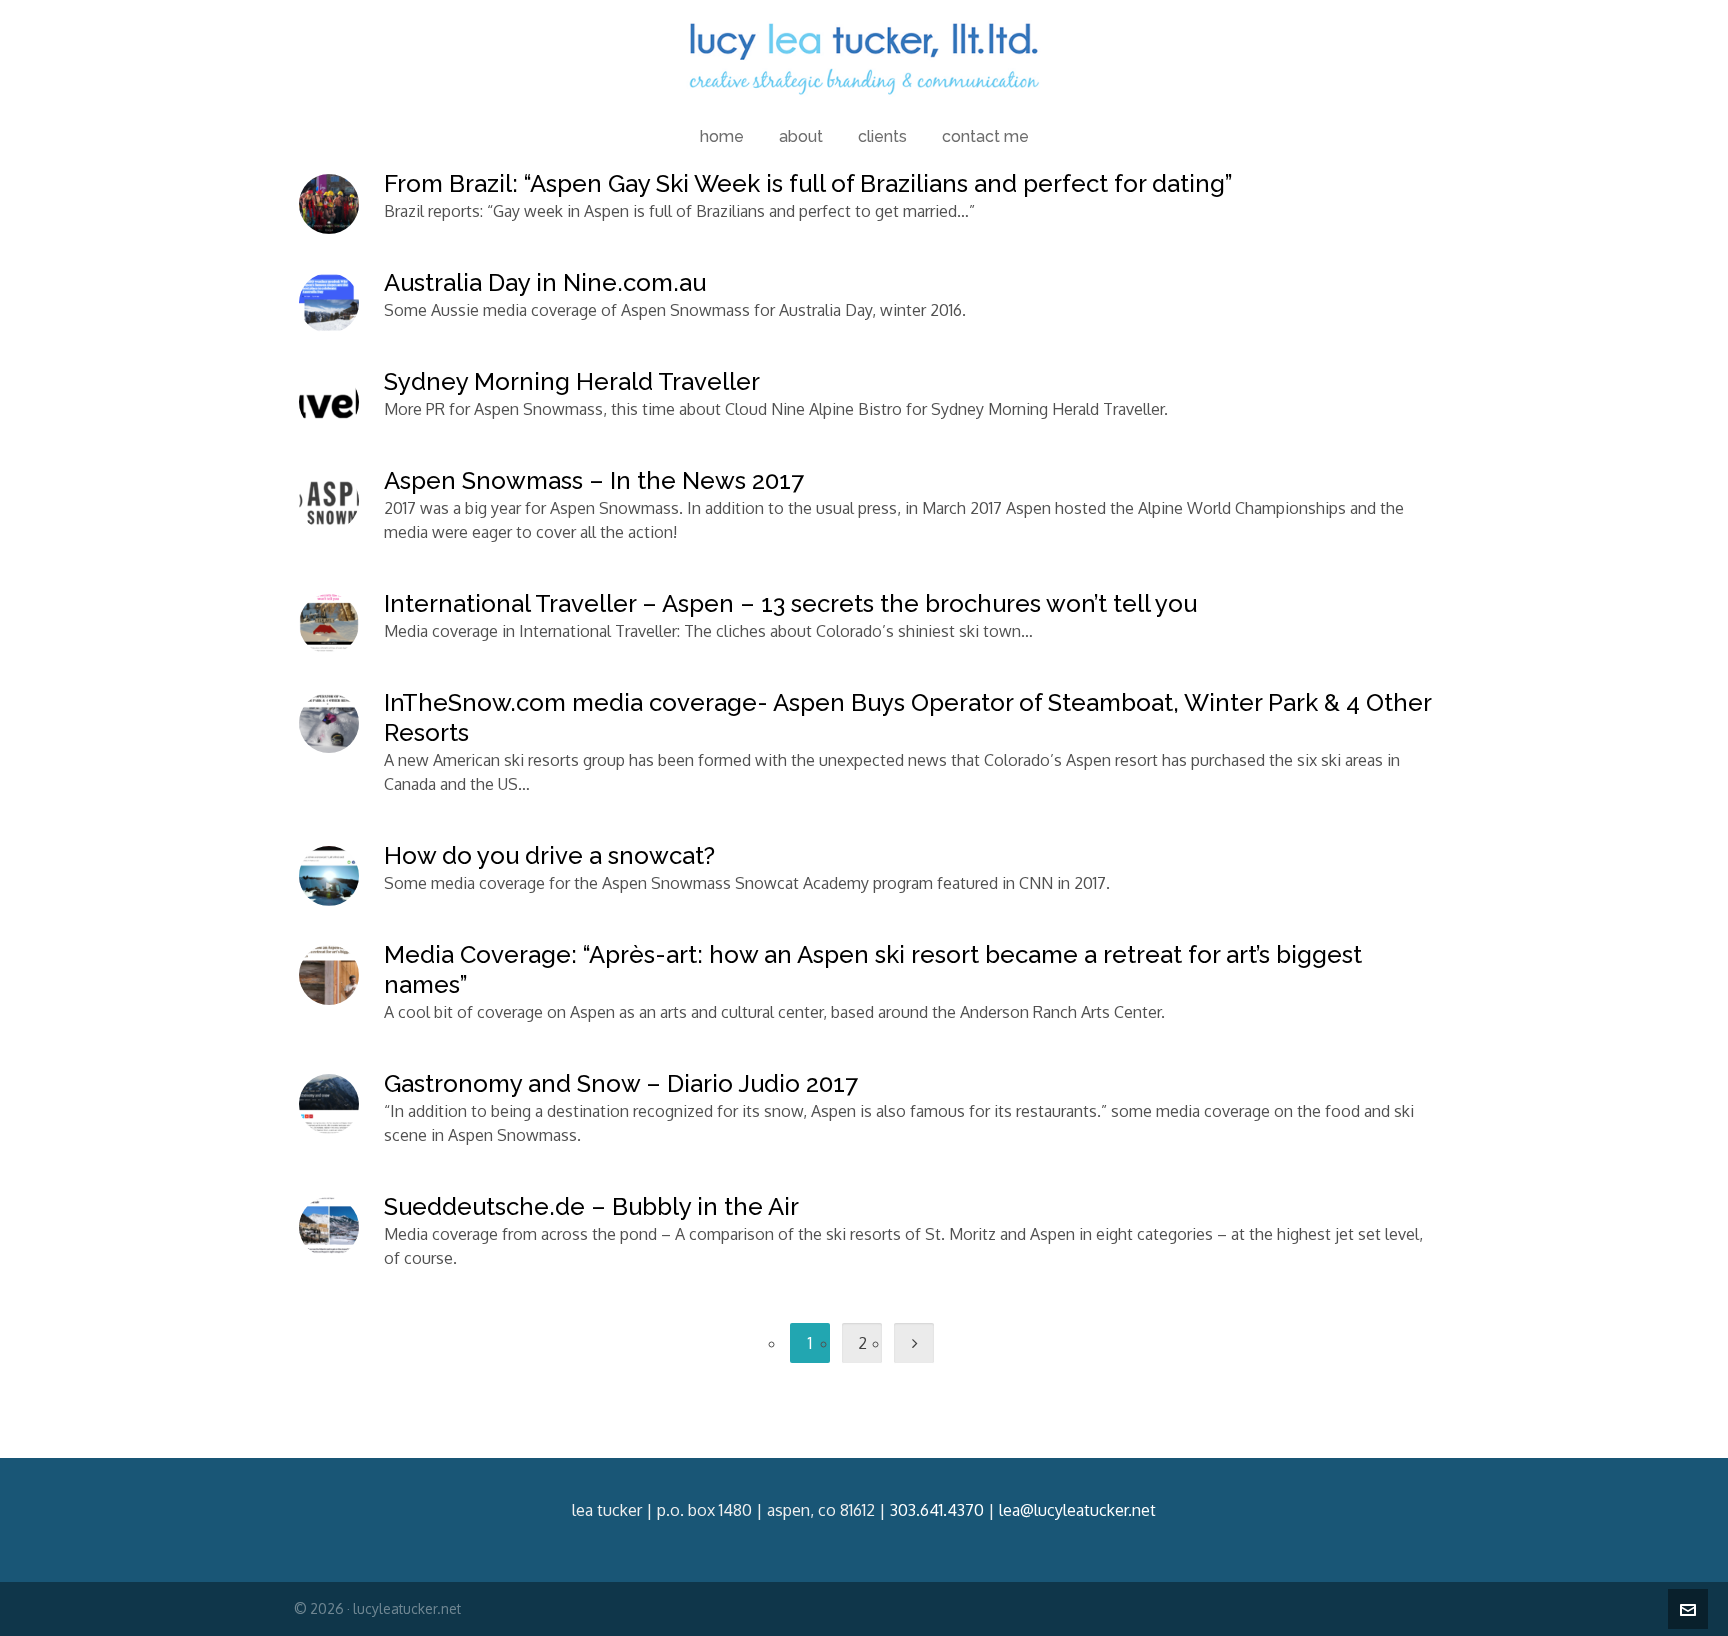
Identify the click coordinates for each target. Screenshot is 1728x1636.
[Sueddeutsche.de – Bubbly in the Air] (329, 1227)
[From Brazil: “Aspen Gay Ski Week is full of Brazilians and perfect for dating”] (329, 204)
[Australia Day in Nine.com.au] (329, 303)
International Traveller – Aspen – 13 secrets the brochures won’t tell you (790, 603)
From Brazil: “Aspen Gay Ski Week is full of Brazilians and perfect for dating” (808, 183)
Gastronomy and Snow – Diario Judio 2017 (621, 1083)
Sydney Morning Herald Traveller (572, 381)
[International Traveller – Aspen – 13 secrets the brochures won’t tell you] (329, 624)
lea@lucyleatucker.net (1077, 1510)
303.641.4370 (937, 1510)
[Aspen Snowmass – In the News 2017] (329, 501)
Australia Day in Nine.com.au (545, 282)
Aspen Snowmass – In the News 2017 (594, 480)
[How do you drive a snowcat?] (329, 876)
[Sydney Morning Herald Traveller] (329, 402)
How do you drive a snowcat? (549, 855)
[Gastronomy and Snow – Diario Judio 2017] (329, 1104)
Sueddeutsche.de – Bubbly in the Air (591, 1206)
